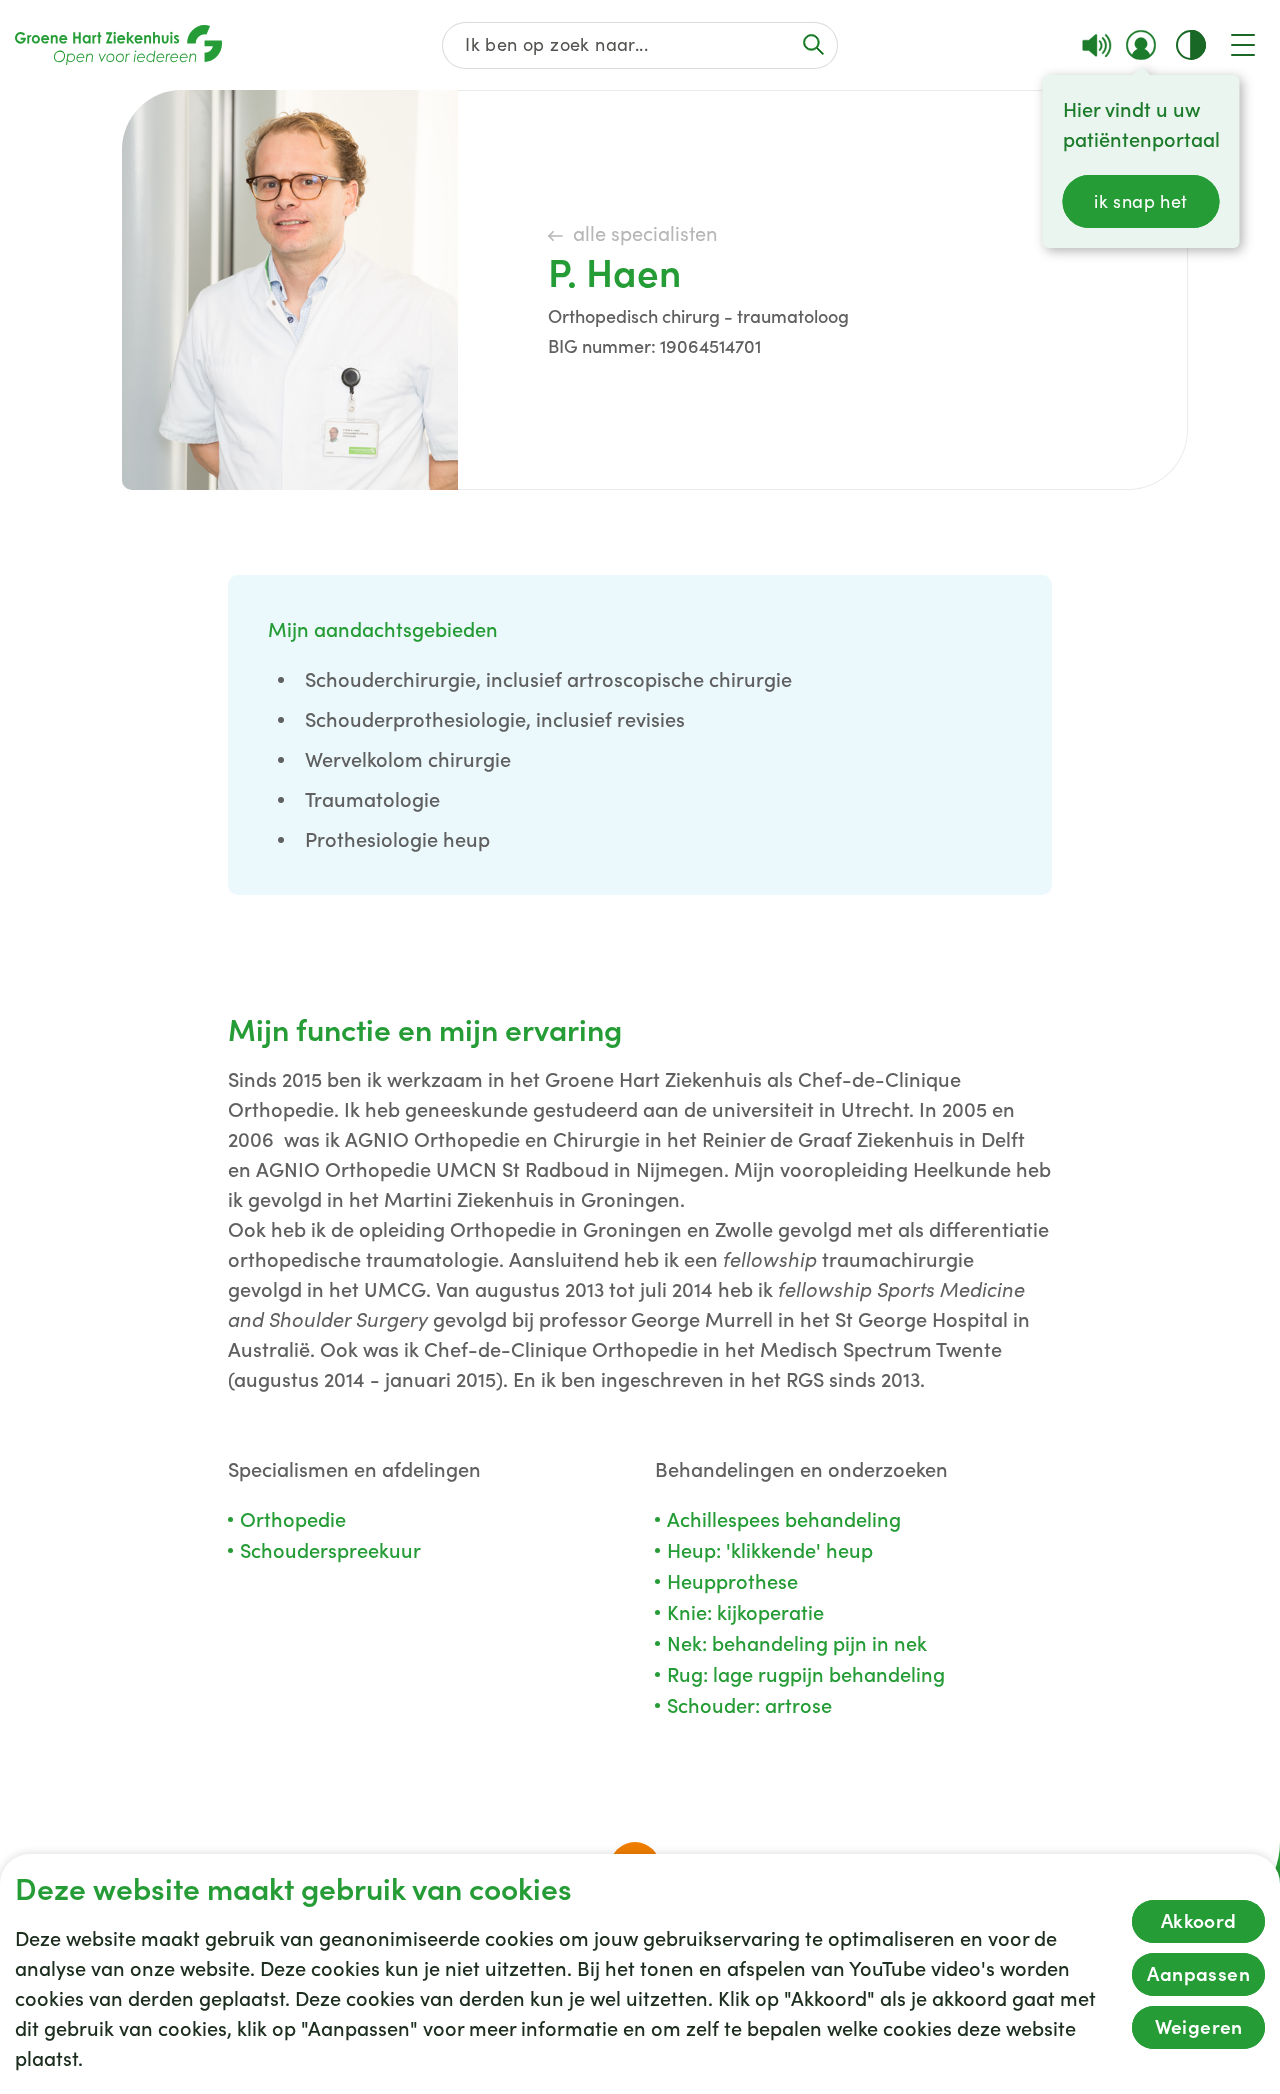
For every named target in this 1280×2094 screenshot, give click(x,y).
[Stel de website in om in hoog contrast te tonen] (1191, 45)
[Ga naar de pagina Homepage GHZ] (118, 45)
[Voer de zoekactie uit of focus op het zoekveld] (813, 44)
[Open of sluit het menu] (1243, 45)
